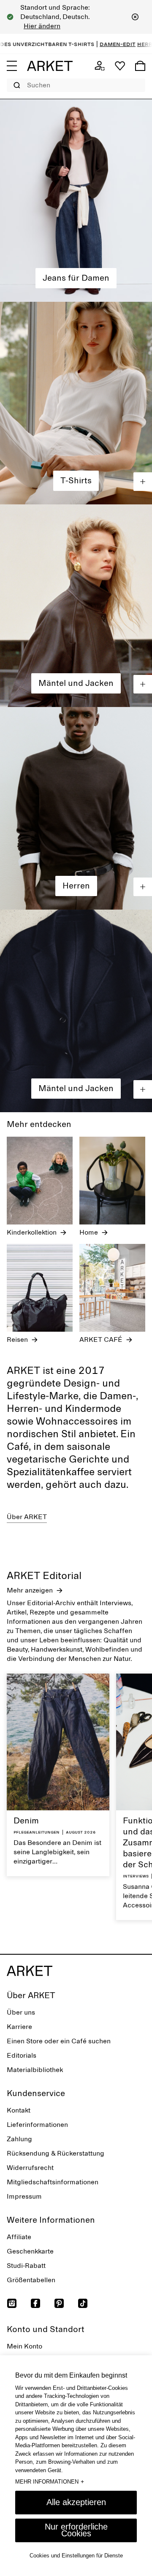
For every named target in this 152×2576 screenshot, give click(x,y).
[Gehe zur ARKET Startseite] (50, 66)
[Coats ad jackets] (76, 606)
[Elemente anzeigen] (143, 482)
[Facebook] (35, 2303)
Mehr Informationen (50, 2481)
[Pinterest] (59, 2303)
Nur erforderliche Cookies (76, 2530)
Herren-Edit (131, 44)
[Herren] (76, 808)
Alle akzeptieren (76, 2502)
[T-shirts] (76, 403)
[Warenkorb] (140, 66)
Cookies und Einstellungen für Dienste (76, 2556)
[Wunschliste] (120, 66)
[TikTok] (83, 2303)
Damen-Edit (92, 44)
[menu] (12, 66)
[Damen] (76, 200)
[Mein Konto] (100, 66)
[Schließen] (135, 17)
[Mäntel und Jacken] (76, 1011)
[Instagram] (12, 2303)
